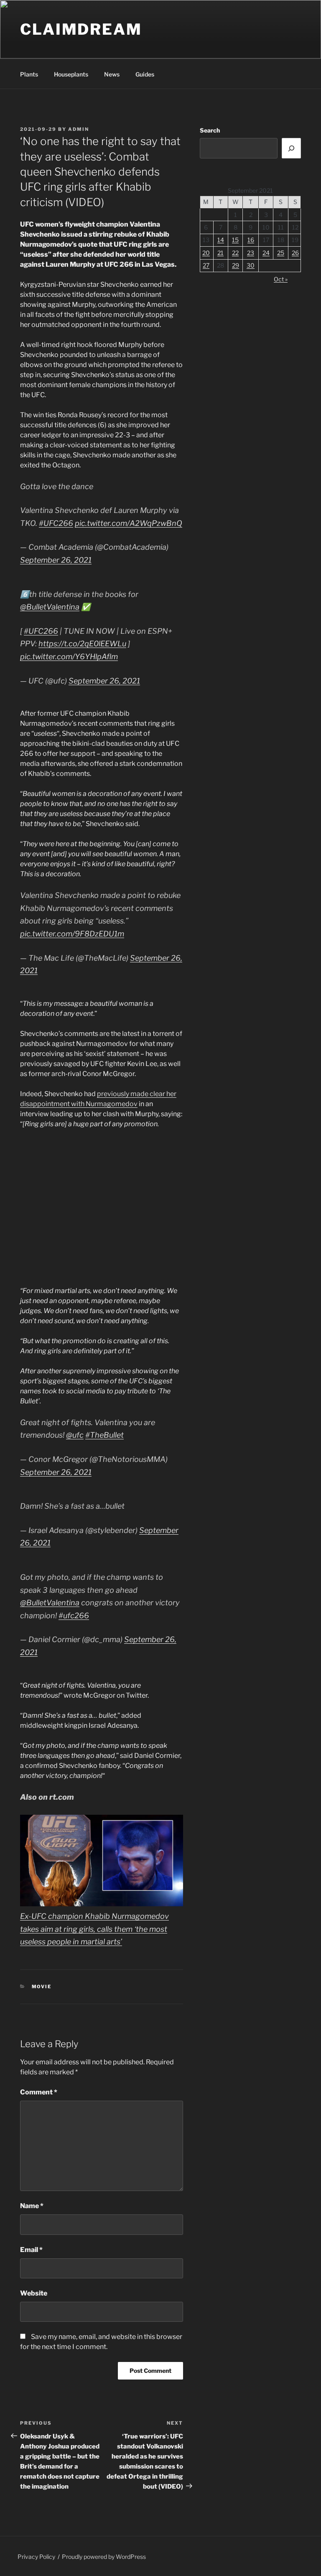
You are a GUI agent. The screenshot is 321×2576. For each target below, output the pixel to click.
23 (251, 253)
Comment (39, 2092)
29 (236, 265)
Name (32, 2206)
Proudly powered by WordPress (104, 2557)
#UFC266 (56, 523)
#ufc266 (74, 1616)
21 (220, 253)
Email (31, 2250)
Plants (29, 74)
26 (295, 253)
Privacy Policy (36, 2557)
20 (206, 253)
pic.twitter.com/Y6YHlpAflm (69, 657)
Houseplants (71, 74)
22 (235, 253)
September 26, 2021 (56, 560)
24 (266, 253)
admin (79, 129)
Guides (145, 74)
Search (210, 130)
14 (221, 240)
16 (251, 240)
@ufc (75, 1435)
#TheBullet (104, 1435)
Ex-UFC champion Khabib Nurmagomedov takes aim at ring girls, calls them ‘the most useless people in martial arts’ (94, 1929)
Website (34, 2293)
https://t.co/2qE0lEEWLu (82, 644)
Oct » (281, 279)
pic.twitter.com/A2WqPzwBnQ (129, 523)
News (112, 74)
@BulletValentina (50, 607)
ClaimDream (81, 29)
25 (281, 253)
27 (206, 265)
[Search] (291, 148)
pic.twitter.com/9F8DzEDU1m (72, 934)
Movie (42, 1987)
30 (251, 265)
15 (235, 240)
